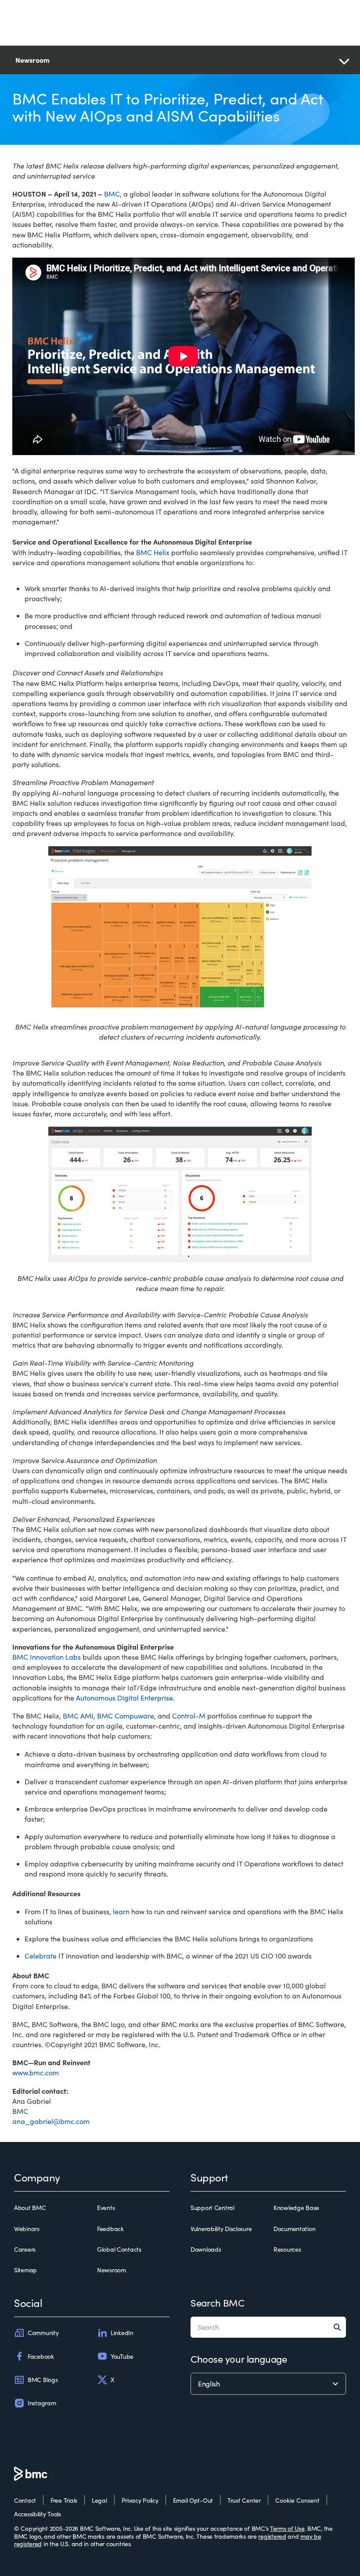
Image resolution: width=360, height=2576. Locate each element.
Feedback (110, 2229)
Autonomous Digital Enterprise (124, 1698)
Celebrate (41, 1956)
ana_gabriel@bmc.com (51, 2121)
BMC (112, 194)
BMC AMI (78, 1716)
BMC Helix (153, 552)
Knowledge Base (296, 2208)
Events (106, 2208)
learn (121, 1911)
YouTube (122, 2356)
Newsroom (112, 2270)
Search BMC (218, 2303)
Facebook (41, 2356)
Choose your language (239, 2359)
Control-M (189, 1716)
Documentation (294, 2229)
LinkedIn (122, 2333)
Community (43, 2333)
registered (272, 2536)
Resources (287, 2250)
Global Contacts (119, 2250)
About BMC (30, 2208)
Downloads (206, 2250)
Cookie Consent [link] (297, 2500)
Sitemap (25, 2270)
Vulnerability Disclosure (221, 2229)
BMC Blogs (43, 2380)
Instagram (42, 2403)
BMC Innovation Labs (47, 1657)
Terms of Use (287, 2528)
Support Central (212, 2208)
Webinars (27, 2229)
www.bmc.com (36, 2072)
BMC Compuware (126, 1716)
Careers (25, 2250)
